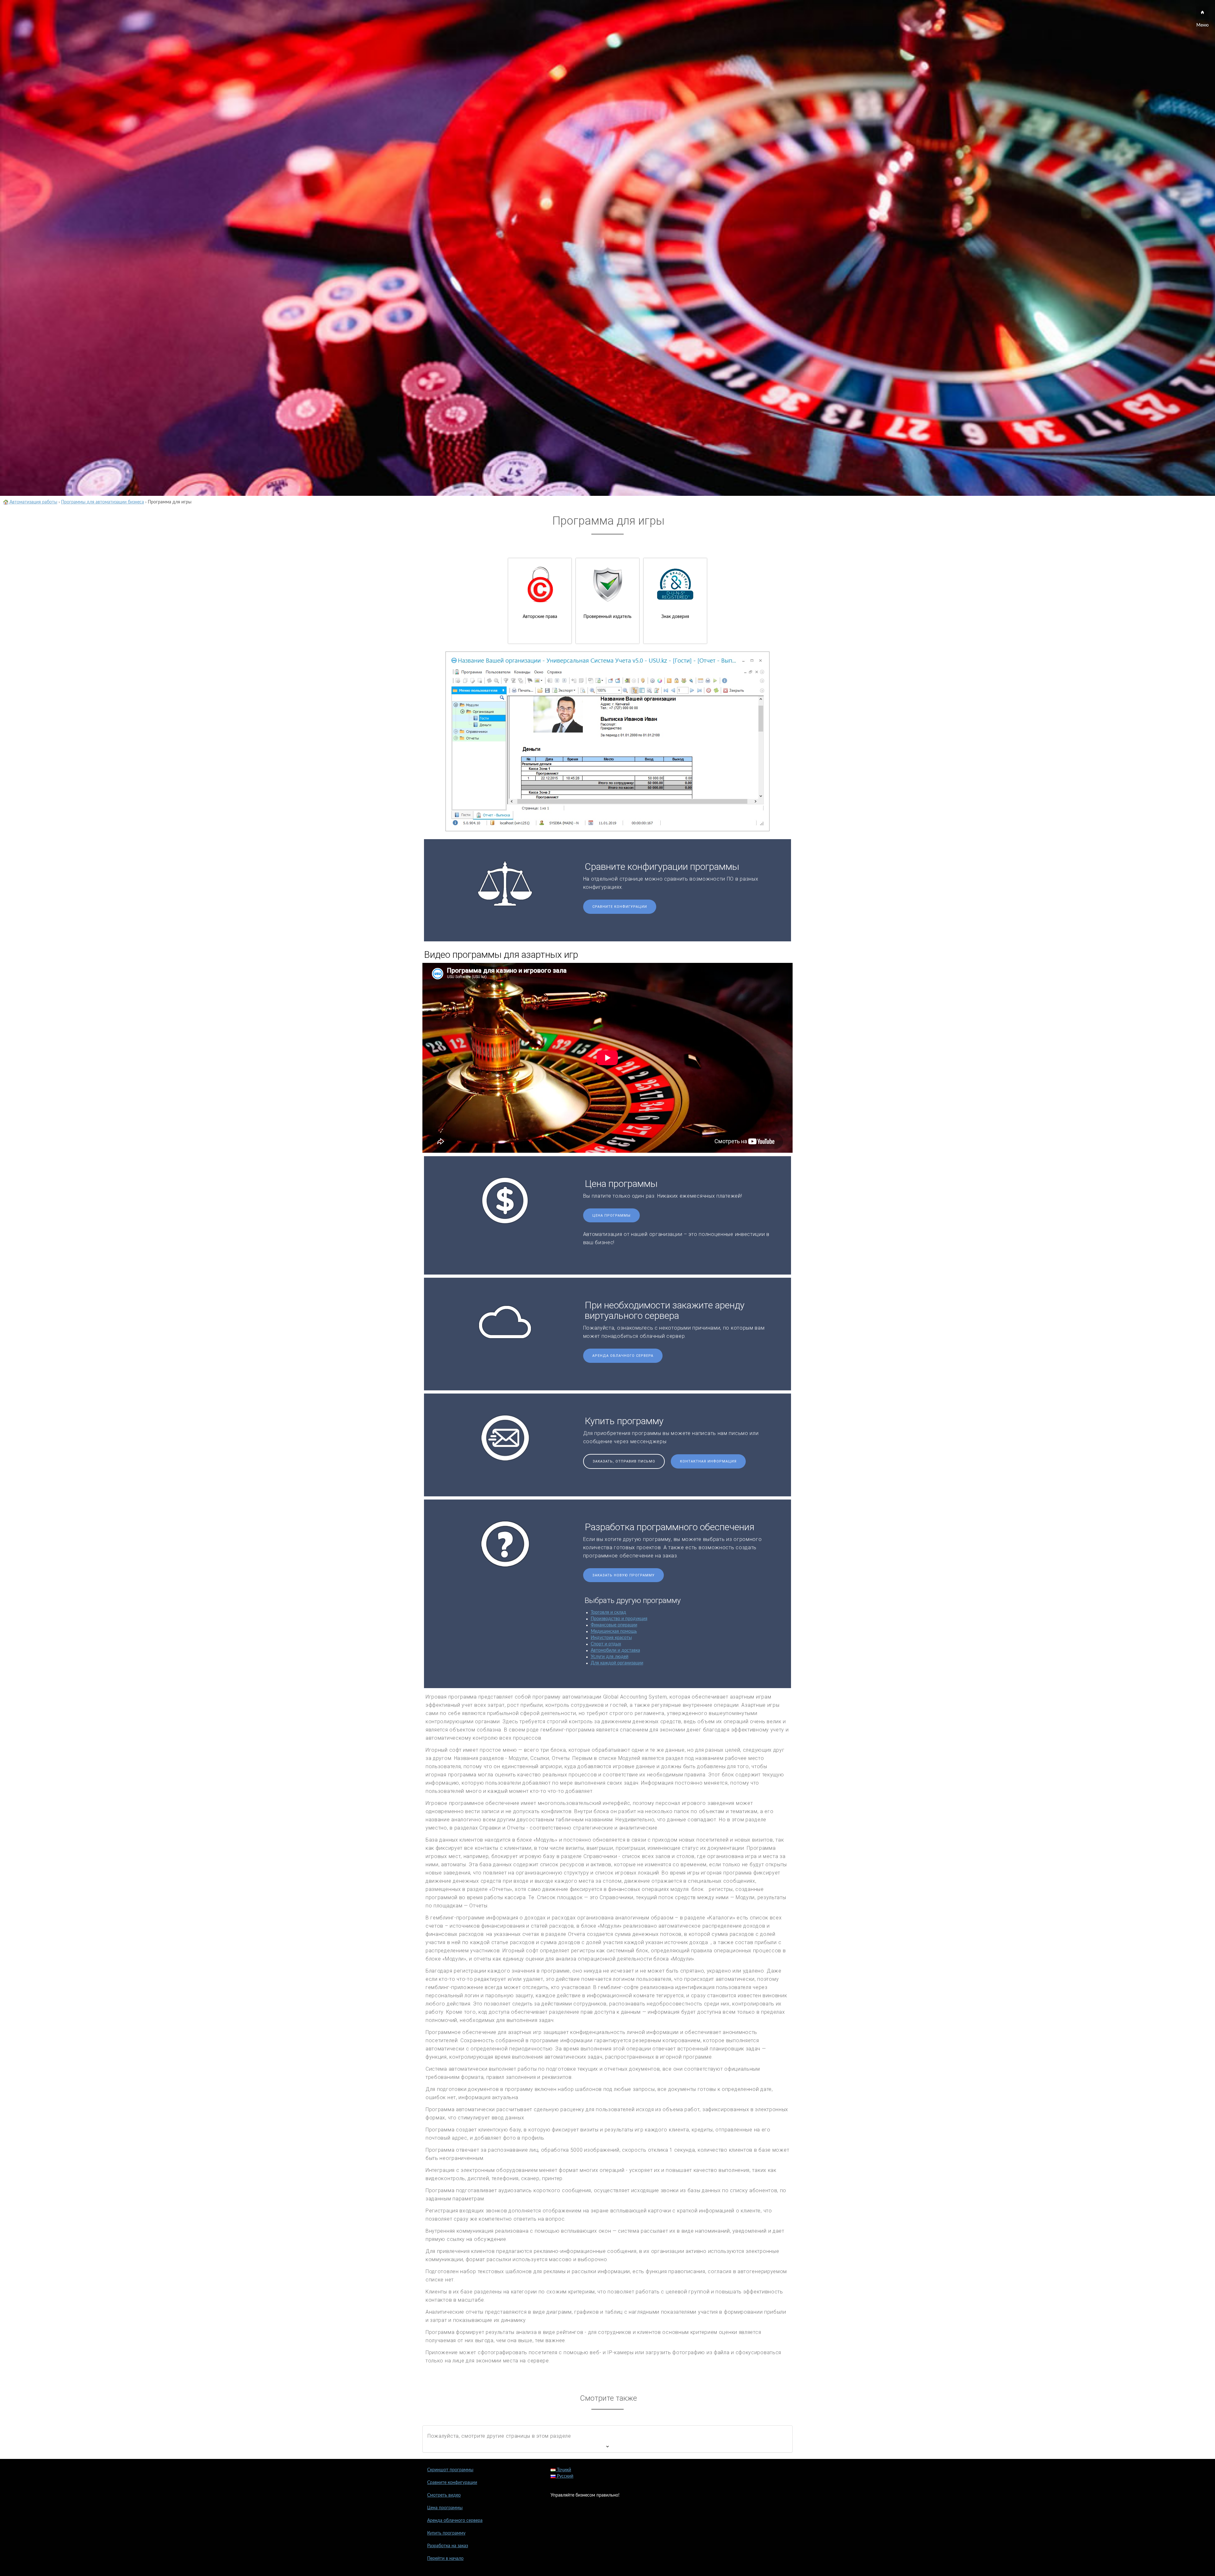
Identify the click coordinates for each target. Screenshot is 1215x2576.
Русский (564, 2476)
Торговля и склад (608, 1612)
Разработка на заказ (448, 2546)
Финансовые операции (614, 1625)
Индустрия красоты (611, 1638)
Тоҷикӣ (563, 2470)
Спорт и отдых (606, 1644)
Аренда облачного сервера (623, 1356)
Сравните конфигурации (620, 907)
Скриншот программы (450, 2470)
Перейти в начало (445, 2559)
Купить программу (446, 2533)
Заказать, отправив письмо (624, 1461)
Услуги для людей (610, 1657)
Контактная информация (708, 1461)
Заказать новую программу (623, 1575)
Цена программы (611, 1216)
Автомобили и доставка (615, 1650)
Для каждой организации (617, 1663)
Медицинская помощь (614, 1631)
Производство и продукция (619, 1619)
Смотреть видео (444, 2495)
